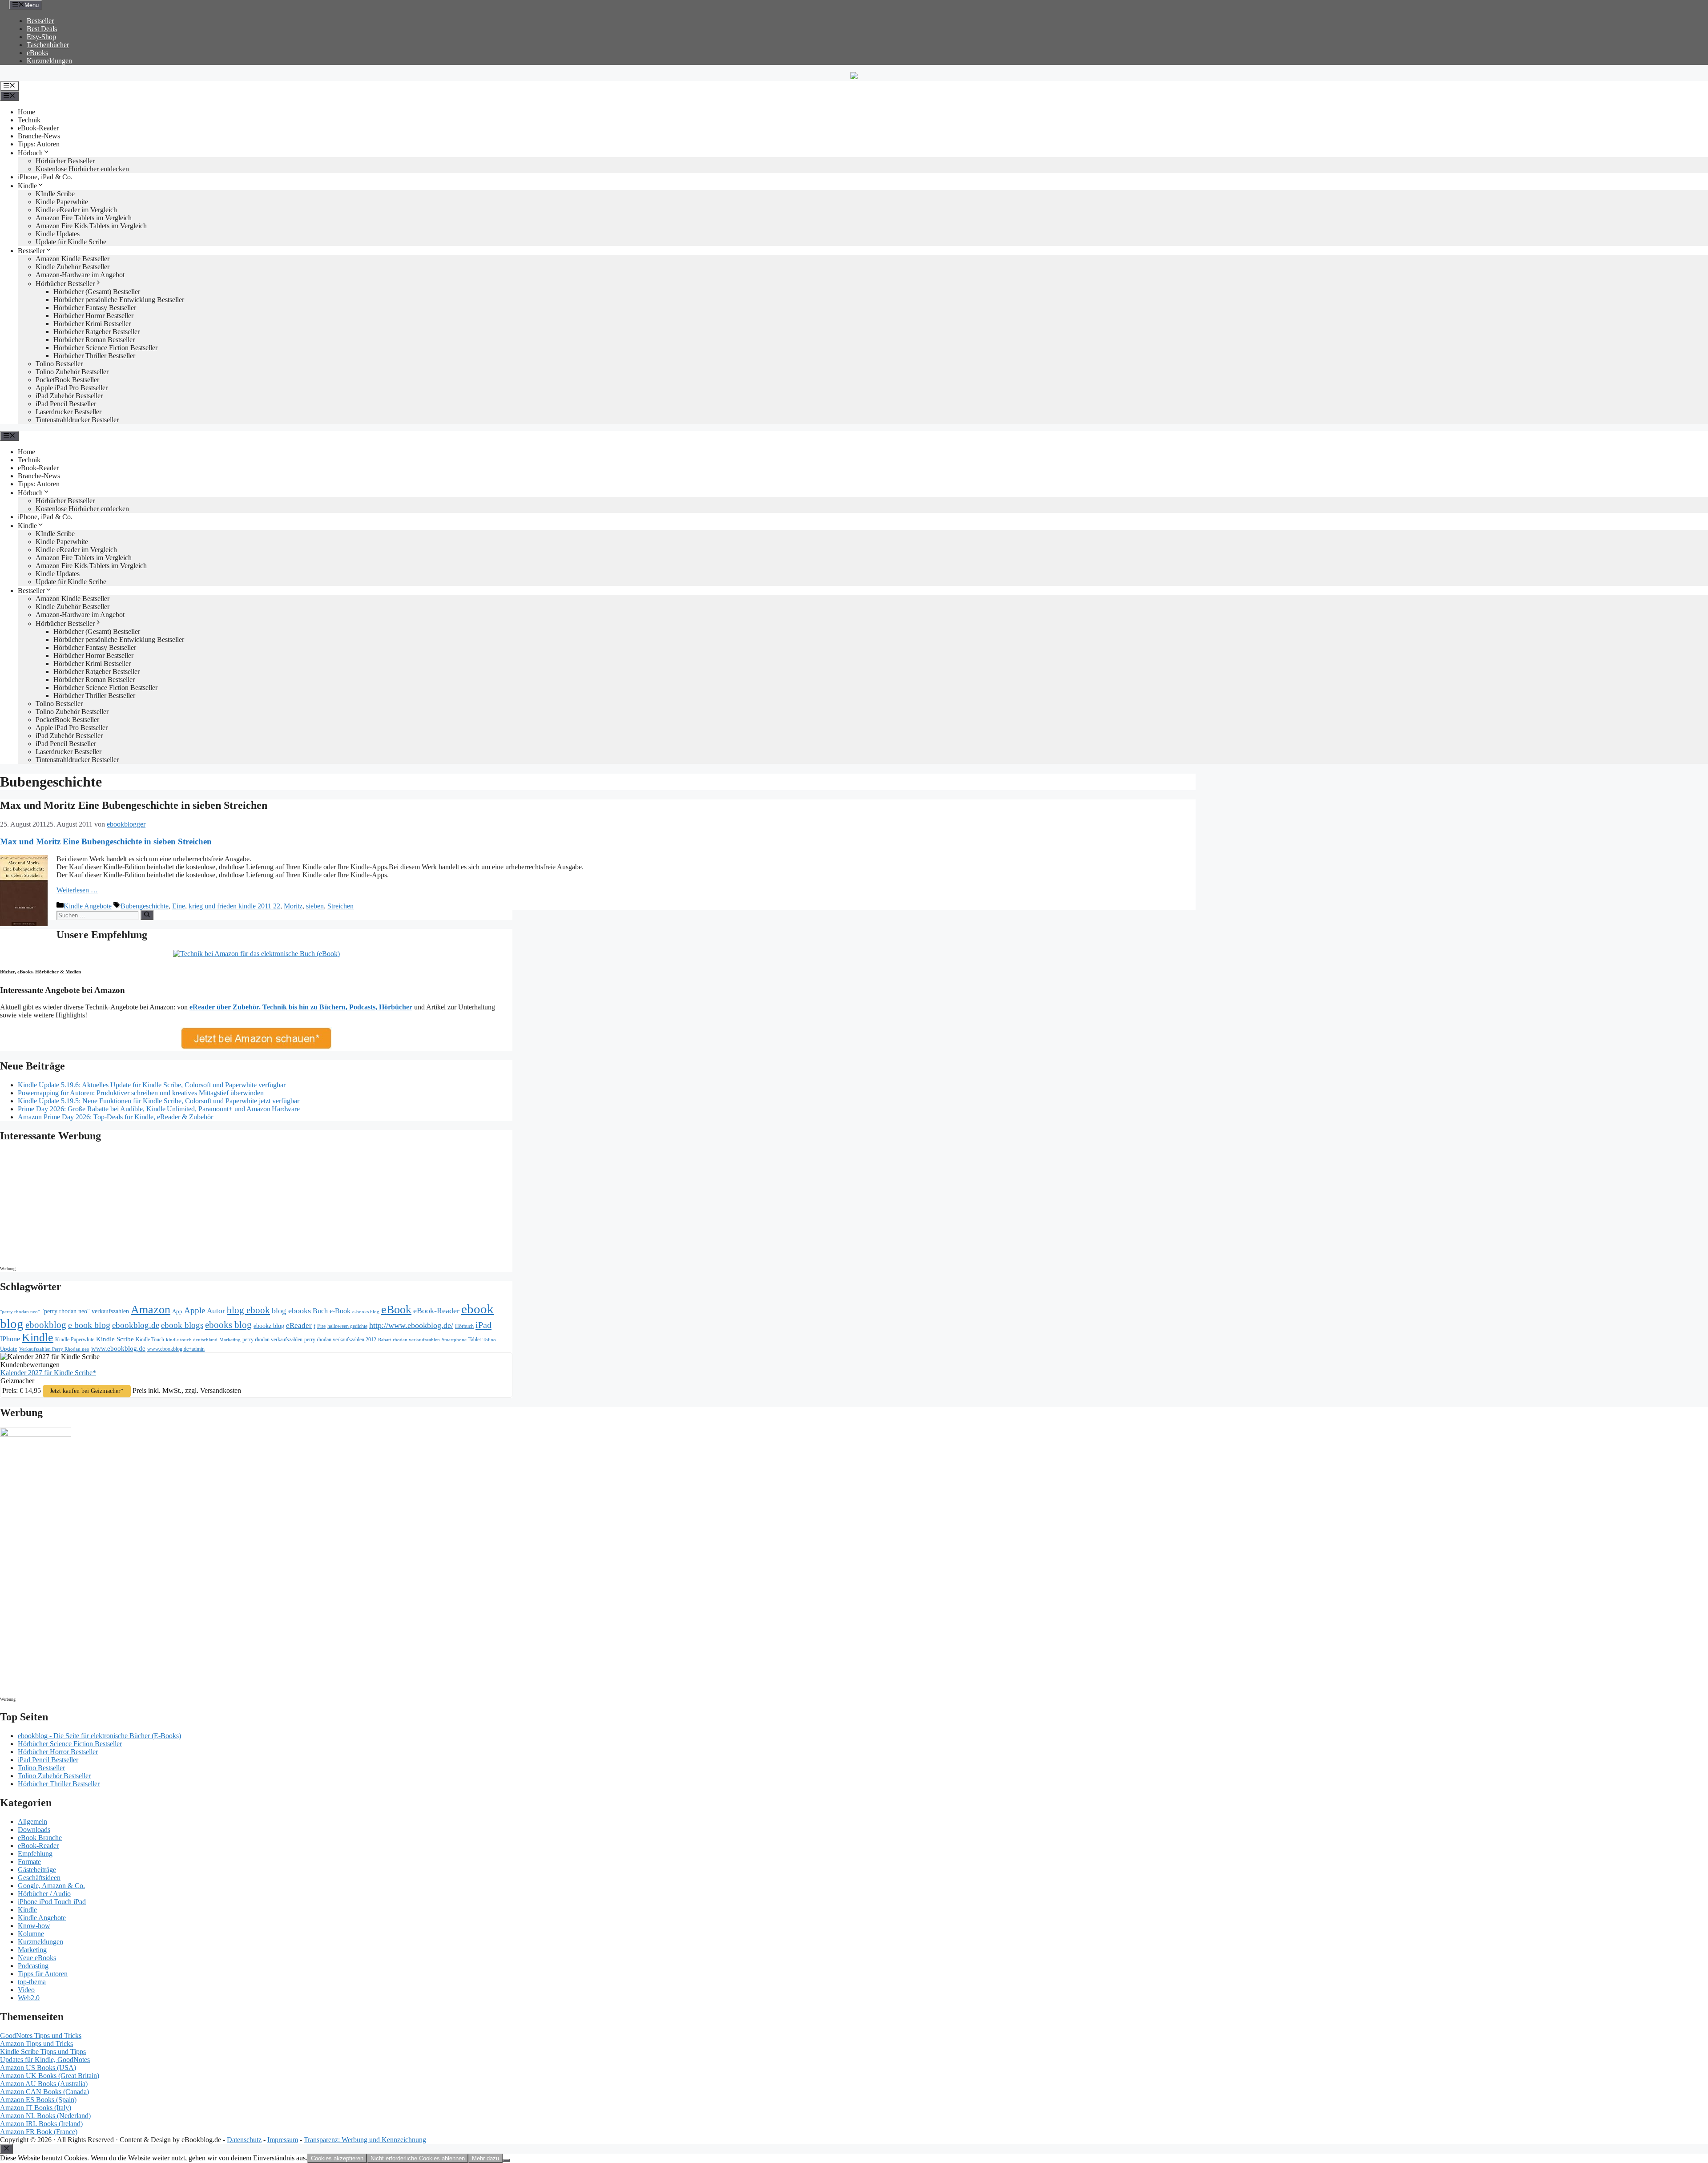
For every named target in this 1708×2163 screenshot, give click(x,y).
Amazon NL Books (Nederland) (45, 2116)
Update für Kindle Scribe (71, 242)
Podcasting (33, 1966)
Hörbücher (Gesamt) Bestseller (97, 292)
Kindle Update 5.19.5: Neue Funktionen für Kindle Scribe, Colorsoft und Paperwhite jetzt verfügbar (159, 1101)
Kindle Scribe (115, 1339)
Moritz (293, 906)
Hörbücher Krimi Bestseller (92, 324)
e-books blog (366, 1312)
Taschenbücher (48, 45)
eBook (396, 1310)
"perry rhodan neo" (20, 1312)
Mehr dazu (485, 2158)
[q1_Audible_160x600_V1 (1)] (36, 1434)
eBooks (37, 53)
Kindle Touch (150, 1340)
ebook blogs (182, 1325)
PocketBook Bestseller (67, 380)
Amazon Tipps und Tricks (36, 2044)
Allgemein (32, 1822)
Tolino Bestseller (59, 364)
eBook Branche (40, 1838)
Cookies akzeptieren (337, 2158)
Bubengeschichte (145, 906)
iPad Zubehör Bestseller (69, 396)
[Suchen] (147, 915)
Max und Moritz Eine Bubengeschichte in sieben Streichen (134, 805)
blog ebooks (291, 1311)
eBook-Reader (38, 128)
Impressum (283, 2140)
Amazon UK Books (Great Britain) (50, 2076)
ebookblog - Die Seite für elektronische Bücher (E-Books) (99, 1736)
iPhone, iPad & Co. (45, 177)
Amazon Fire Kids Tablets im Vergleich (91, 226)
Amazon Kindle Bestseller (73, 259)
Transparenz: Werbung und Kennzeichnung (365, 2140)
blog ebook (248, 1310)
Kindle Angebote (88, 906)
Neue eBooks (37, 1958)
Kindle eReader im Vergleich (76, 210)
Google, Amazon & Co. (51, 1886)
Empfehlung (35, 1854)
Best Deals (42, 29)
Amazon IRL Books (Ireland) (41, 2124)
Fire (321, 1326)
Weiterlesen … (77, 890)
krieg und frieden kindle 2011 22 (234, 906)
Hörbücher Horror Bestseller (93, 316)
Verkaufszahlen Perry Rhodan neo (54, 1349)
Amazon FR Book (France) (39, 2132)
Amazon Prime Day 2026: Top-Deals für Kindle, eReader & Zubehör (115, 1117)
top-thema (32, 1982)
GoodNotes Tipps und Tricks (41, 2036)
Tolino (489, 1340)
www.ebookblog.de (118, 1348)
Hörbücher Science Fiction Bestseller (105, 348)
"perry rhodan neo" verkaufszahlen (85, 1311)
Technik (29, 120)
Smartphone (454, 1340)
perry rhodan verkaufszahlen (272, 1340)
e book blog (89, 1325)
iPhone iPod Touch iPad (52, 1902)
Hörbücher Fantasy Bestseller (95, 308)
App (177, 1311)
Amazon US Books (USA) (38, 2068)
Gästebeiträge (37, 1870)
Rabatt (385, 1340)
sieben (315, 906)
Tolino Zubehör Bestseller (72, 372)
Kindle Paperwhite (62, 202)
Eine (179, 906)
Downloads (34, 1830)
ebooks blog (228, 1325)
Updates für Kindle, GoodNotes (45, 2060)
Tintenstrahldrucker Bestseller (77, 420)
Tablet (475, 1340)
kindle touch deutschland (192, 1340)
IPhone (10, 1339)
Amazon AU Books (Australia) (44, 2084)
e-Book (340, 1311)
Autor (216, 1311)
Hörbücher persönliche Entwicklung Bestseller (119, 300)
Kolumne (31, 1934)
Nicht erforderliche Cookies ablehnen (418, 2158)
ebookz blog (269, 1326)
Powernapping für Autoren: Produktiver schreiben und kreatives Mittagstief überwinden (141, 1093)
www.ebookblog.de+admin (176, 1349)
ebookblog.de (136, 1325)
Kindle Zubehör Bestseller (73, 267)
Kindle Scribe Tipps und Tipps (43, 2052)
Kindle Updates (58, 234)
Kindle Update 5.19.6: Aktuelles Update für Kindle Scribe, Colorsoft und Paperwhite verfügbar (152, 1085)
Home (26, 112)
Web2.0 (29, 1998)
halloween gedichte (347, 1326)
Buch (320, 1311)
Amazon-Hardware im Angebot (80, 275)
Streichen (340, 906)
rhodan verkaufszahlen (416, 1340)
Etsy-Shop (41, 37)
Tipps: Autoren (39, 144)
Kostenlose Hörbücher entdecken (82, 169)
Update (9, 1349)
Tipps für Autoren (43, 1974)
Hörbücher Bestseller (65, 161)
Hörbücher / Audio (44, 1894)
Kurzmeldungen (49, 61)
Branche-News (39, 136)
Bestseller (40, 21)
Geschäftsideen (39, 1878)
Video (26, 1990)
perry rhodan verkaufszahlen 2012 (340, 1340)
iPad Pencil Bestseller (66, 404)
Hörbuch (30, 153)
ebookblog (46, 1325)
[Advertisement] (76, 1207)
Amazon (151, 1310)
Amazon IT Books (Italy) (36, 2108)
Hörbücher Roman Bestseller (94, 340)
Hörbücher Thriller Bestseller (94, 356)
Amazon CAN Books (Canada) (44, 2092)
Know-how (34, 1926)
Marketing (230, 1340)
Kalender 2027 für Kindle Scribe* (48, 1373)
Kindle (27, 186)
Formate (29, 1862)
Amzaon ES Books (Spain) (38, 2100)
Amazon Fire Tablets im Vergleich (84, 218)
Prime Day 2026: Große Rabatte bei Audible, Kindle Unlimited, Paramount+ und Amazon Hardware (159, 1109)
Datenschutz (244, 2140)
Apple (195, 1310)
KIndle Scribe (55, 194)
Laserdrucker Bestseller (68, 412)
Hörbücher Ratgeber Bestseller (97, 332)
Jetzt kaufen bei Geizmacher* (87, 1391)
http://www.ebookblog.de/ (411, 1325)
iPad (483, 1325)
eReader (299, 1326)
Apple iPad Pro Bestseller (72, 388)
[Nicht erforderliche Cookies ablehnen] (506, 2160)
